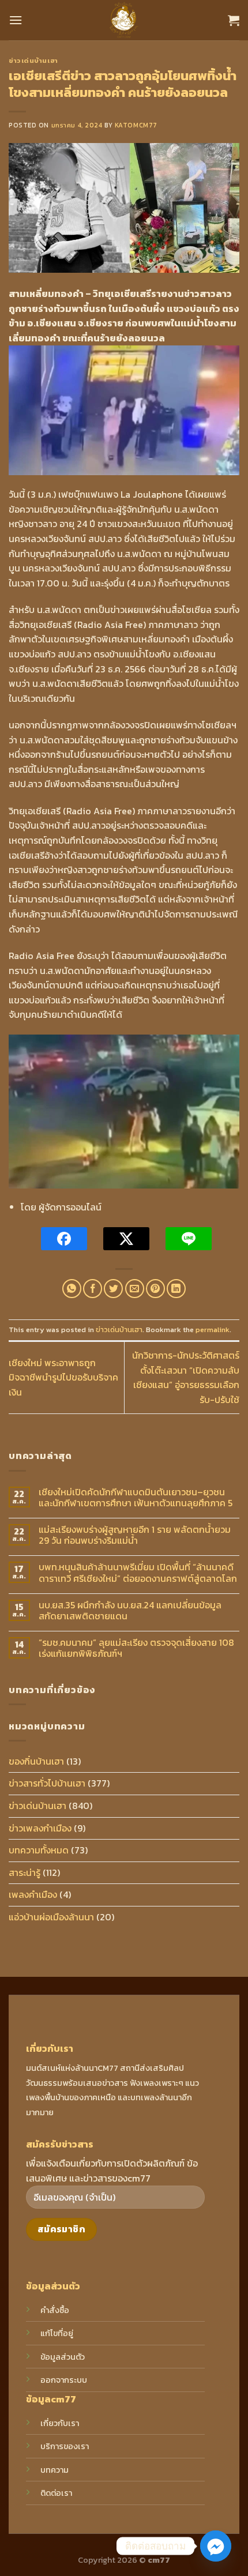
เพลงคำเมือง (33, 1894)
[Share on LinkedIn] (176, 1289)
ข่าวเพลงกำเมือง (40, 1828)
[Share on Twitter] (113, 1289)
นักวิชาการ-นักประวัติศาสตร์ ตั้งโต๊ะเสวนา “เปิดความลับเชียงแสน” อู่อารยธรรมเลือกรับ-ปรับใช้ (186, 1377)
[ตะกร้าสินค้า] (234, 20)
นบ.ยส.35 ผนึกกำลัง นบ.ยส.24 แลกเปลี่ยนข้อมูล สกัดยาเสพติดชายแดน (130, 1611)
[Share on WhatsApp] (72, 1289)
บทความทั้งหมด (39, 1850)
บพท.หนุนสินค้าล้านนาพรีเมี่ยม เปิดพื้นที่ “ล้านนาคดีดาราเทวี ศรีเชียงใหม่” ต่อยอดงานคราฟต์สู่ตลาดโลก (138, 1573)
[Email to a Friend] (135, 1289)
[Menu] (16, 20)
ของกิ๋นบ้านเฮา (36, 1761)
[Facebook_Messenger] (216, 2546)
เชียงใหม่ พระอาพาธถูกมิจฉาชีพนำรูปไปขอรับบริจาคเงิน (63, 1377)
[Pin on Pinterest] (155, 1289)
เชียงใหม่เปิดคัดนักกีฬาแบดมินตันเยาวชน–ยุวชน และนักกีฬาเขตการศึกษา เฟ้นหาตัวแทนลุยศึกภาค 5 (136, 1498)
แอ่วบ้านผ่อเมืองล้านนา (51, 1917)
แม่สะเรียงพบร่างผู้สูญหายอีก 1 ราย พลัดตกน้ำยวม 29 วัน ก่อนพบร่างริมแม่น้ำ (135, 1535)
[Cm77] (124, 20)
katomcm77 (136, 125)
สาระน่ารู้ (25, 1872)
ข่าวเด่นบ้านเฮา (33, 61)
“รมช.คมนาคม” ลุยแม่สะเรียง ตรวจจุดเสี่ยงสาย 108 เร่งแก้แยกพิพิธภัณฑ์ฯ (136, 1648)
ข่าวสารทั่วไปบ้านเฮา (47, 1783)
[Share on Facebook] (93, 1289)
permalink (213, 1330)
